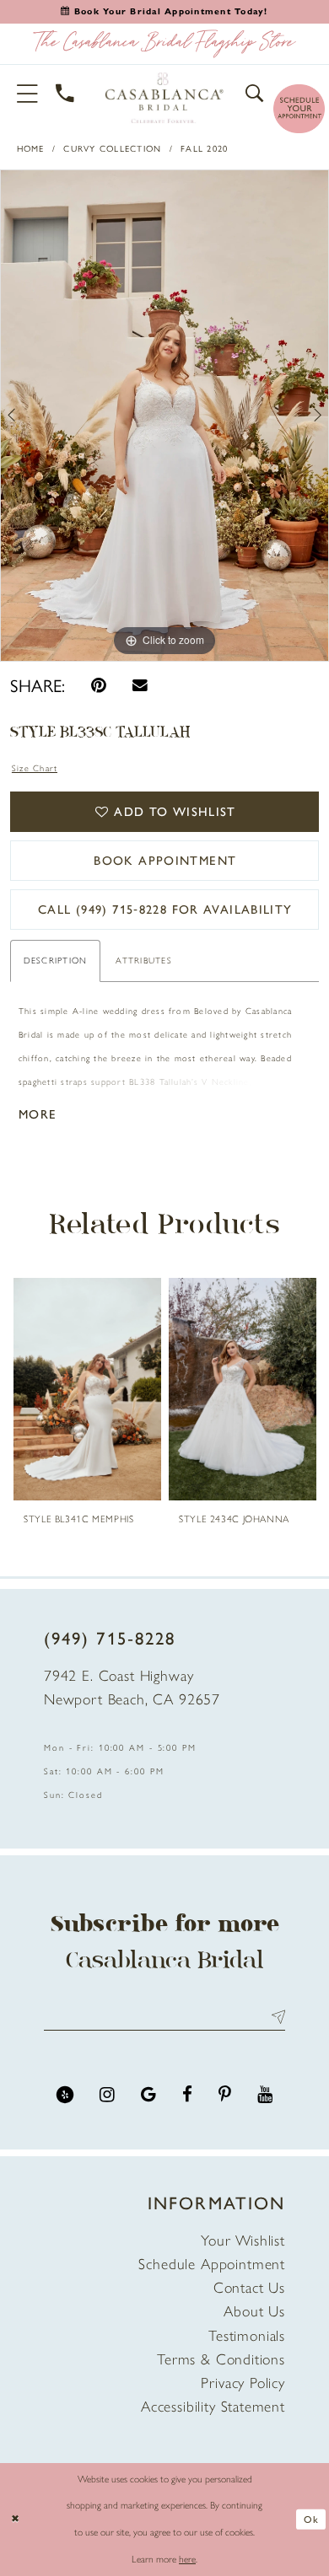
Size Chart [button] (35, 768)
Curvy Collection (112, 149)
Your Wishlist (243, 2240)
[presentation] (88, 1389)
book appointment (165, 861)
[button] (28, 94)
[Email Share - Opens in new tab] (140, 685)
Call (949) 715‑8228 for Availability (165, 910)
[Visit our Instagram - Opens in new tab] (107, 2095)
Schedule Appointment (212, 2264)
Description (56, 961)
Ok (311, 2520)
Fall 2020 (204, 149)
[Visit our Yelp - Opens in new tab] (65, 2095)
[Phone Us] (65, 94)
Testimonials (247, 2335)
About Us (254, 2311)
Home (31, 149)
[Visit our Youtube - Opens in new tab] (265, 2095)
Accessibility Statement (213, 2406)
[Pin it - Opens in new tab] (99, 685)
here (187, 2559)
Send (274, 2018)
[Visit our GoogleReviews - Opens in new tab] (148, 2095)
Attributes (143, 961)
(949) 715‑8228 (110, 1638)
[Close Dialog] (15, 2519)
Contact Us (249, 2287)
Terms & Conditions (221, 2359)
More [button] (38, 1114)
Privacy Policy (243, 2383)
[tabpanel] (164, 416)
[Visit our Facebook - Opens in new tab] (187, 2095)
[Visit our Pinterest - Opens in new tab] (225, 2095)
